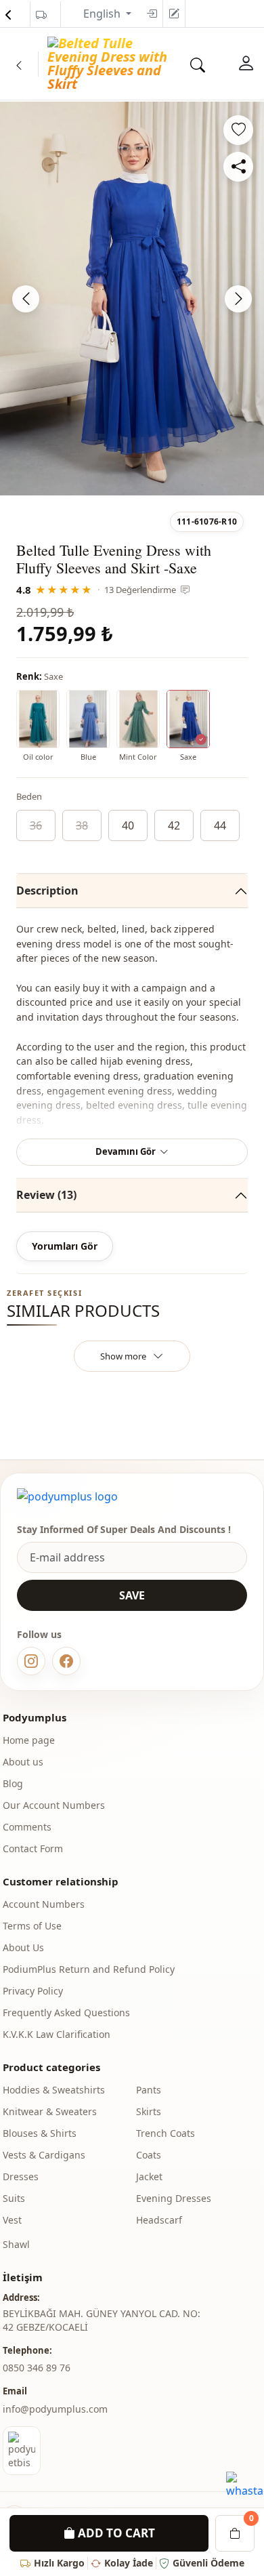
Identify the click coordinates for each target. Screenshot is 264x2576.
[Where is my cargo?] (41, 15)
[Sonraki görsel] (238, 299)
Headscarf (159, 2220)
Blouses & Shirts (40, 2133)
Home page (29, 1740)
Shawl (16, 2244)
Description (47, 891)
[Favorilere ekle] (238, 130)
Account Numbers (44, 1904)
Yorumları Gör (65, 1246)
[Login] (152, 14)
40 (128, 825)
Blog (13, 1783)
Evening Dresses (174, 2198)
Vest (12, 2220)
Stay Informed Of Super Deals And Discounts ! (124, 1529)
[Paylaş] (238, 167)
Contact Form (33, 1848)
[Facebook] (66, 1661)
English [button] (103, 14)
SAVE (132, 1595)
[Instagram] (31, 1661)
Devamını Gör (126, 1151)
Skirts (149, 2111)
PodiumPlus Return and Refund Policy (89, 1969)
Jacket (149, 2176)
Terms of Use (32, 1926)
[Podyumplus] (67, 1496)
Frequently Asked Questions (66, 2012)
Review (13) (46, 1195)
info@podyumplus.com (55, 2409)
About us (23, 1762)
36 (36, 825)
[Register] (174, 14)
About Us (23, 1947)
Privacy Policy (33, 1991)
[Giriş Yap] (246, 64)
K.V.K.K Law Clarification (57, 2034)
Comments (27, 1827)
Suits (14, 2198)
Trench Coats (166, 2133)
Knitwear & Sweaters (50, 2111)
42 (174, 825)
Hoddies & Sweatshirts (54, 2090)
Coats (149, 2155)
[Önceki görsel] (26, 299)
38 (82, 825)
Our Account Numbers (54, 1805)
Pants (149, 2090)
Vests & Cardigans (44, 2155)
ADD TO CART (115, 2533)
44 (220, 825)
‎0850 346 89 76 (37, 2368)
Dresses (21, 2176)
